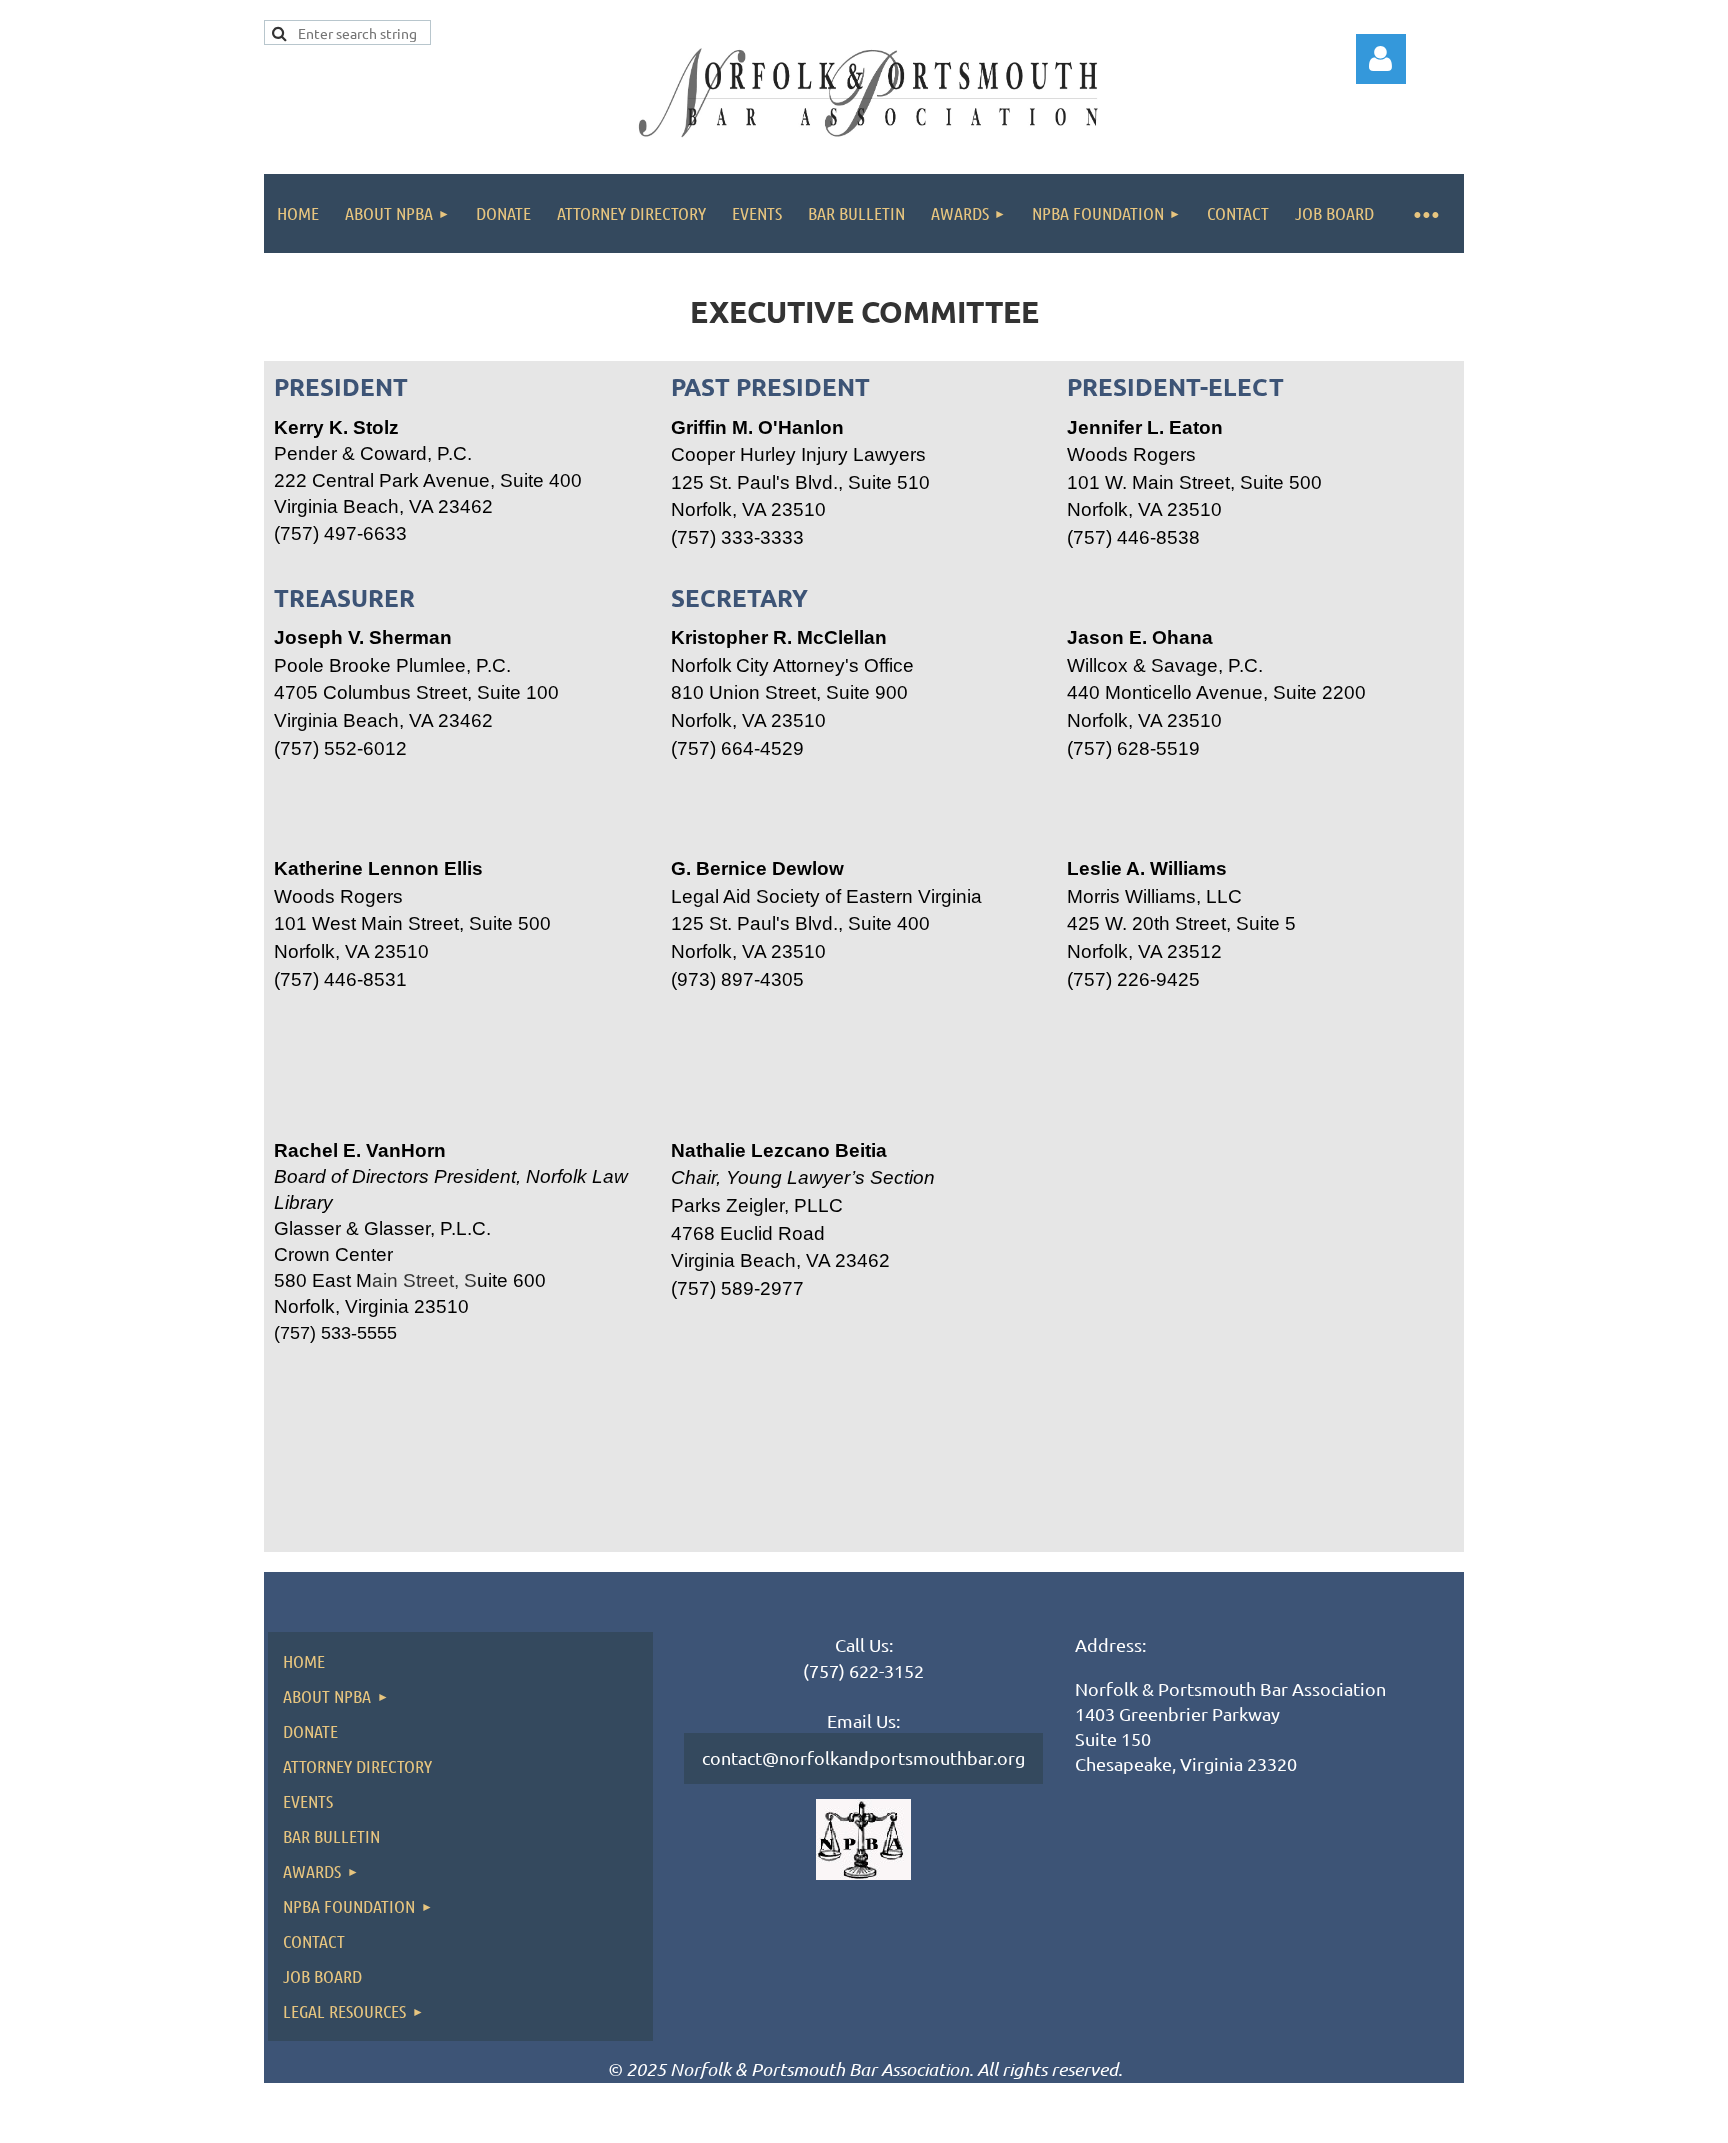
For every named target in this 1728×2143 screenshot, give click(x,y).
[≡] (1425, 213)
